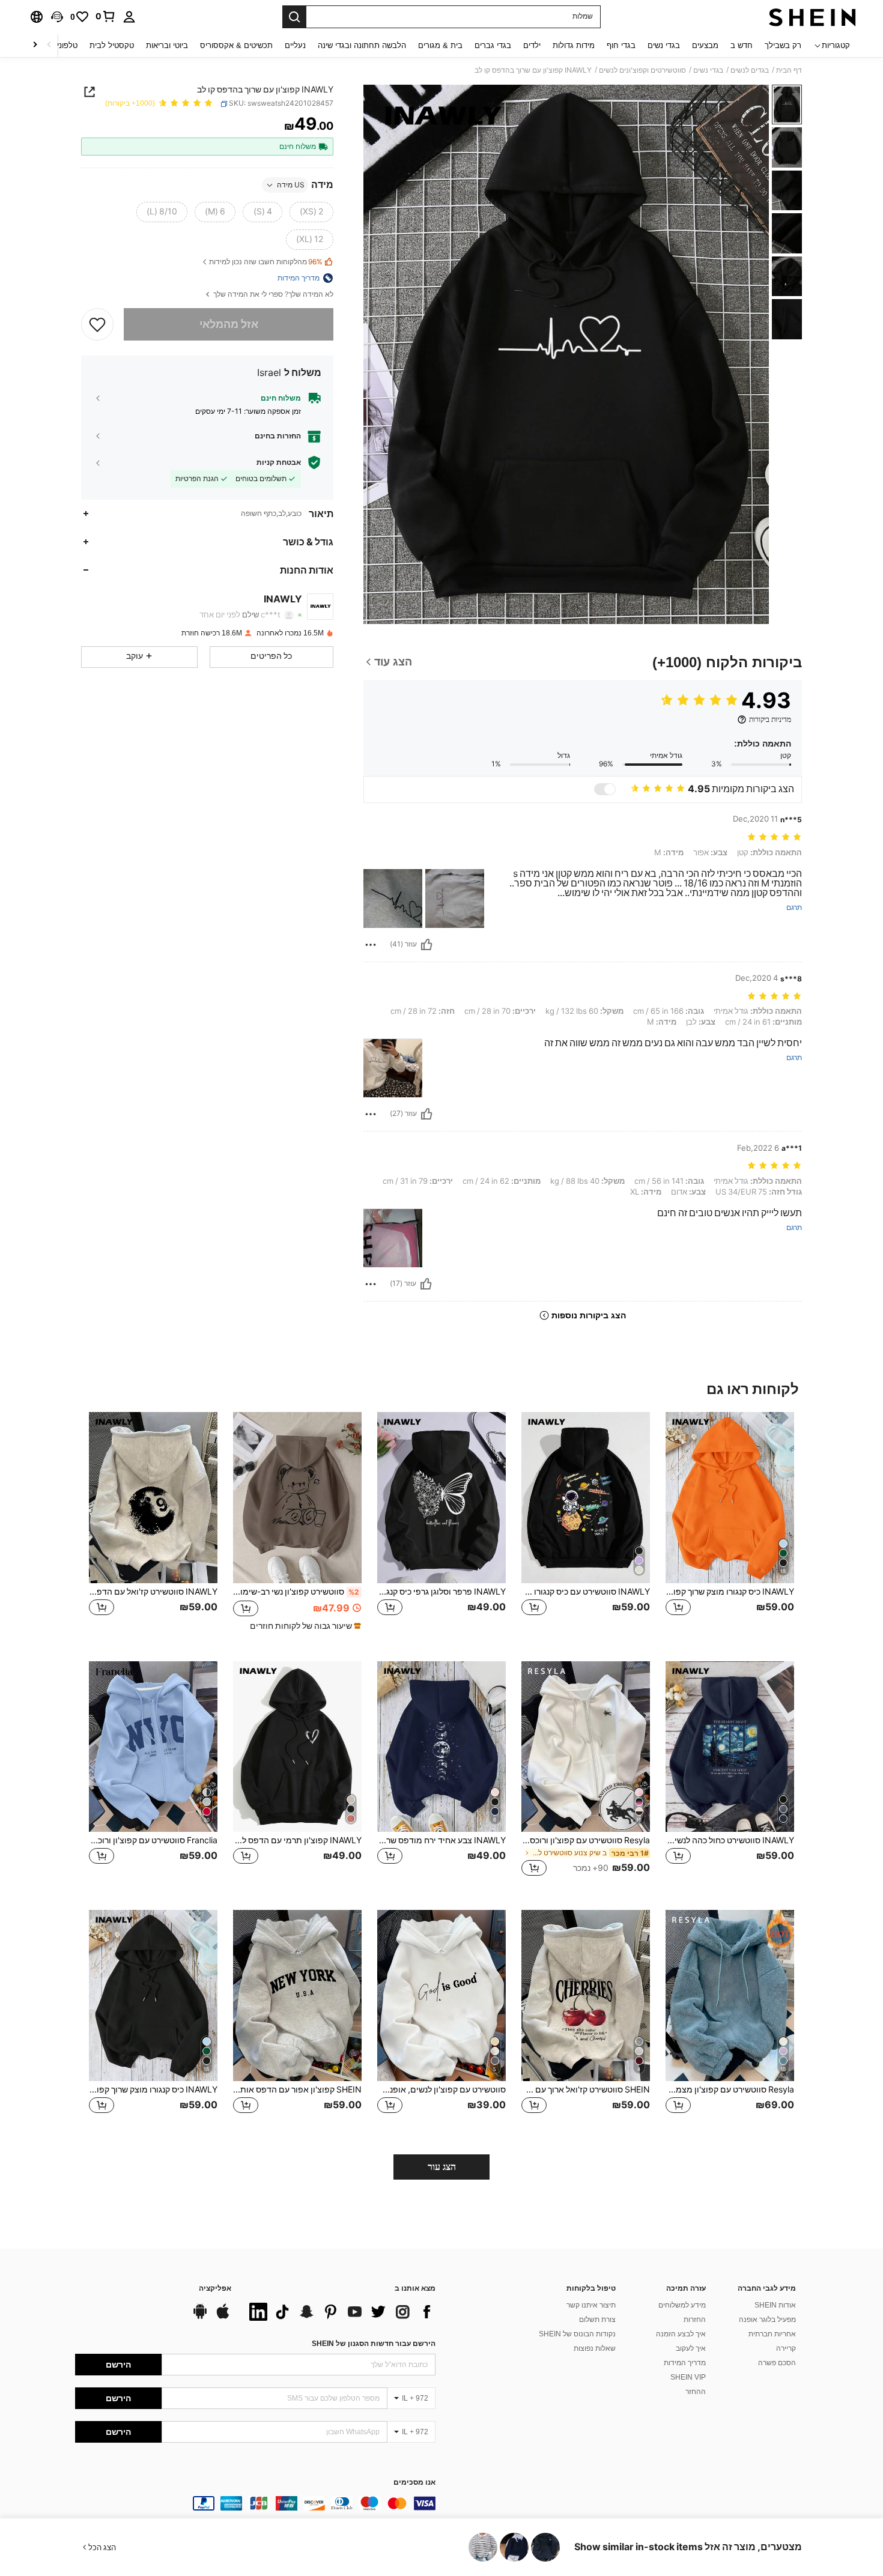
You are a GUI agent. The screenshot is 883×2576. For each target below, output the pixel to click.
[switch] (605, 789)
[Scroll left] (49, 45)
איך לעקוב (691, 2348)
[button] (57, 17)
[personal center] (129, 17)
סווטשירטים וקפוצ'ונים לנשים (642, 70)
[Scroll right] (35, 45)
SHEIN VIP (688, 2377)
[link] (106, 16)
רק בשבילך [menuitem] (783, 45)
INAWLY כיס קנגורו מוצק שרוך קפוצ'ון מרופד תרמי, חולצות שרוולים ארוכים (730, 1592)
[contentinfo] (255, 2503)
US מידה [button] (291, 185)
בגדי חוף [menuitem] (621, 45)
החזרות (695, 2320)
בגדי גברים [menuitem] (493, 45)
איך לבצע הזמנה (681, 2334)
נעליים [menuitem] (295, 45)
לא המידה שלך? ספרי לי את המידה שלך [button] (272, 295)
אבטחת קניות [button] (279, 462)
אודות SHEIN (775, 2305)
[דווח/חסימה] (371, 945)
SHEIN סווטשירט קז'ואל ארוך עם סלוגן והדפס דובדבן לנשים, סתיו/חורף (586, 2090)
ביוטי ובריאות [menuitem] (167, 45)
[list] (339, 2312)
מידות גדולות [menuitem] (574, 45)
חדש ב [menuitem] (742, 45)
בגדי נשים (708, 70)
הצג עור (442, 2167)
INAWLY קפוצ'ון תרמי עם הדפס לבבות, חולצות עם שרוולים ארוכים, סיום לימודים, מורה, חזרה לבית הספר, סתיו (297, 1840)
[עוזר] (426, 945)
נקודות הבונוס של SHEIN (577, 2334)
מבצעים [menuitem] (705, 45)
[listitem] (730, 1527)
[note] (304, 1626)
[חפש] (294, 17)
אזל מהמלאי (229, 324)
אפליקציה (215, 2289)
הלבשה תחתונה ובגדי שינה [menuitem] (362, 45)
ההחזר (696, 2392)
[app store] (223, 2317)
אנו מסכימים (414, 2483)
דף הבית (789, 70)
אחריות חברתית (772, 2334)
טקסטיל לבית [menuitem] (112, 45)
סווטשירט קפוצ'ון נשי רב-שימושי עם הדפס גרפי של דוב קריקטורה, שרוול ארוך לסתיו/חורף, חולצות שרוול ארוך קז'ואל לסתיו (296, 1592)
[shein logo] (812, 17)
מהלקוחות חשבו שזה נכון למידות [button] (266, 262)
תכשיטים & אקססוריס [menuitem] (236, 45)
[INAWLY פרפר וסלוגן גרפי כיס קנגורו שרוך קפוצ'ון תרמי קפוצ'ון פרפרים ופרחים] (441, 1498)
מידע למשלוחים (682, 2305)
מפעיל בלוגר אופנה (767, 2320)
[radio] (311, 212)
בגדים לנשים (750, 70)
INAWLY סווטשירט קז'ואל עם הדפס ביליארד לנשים (153, 1592)
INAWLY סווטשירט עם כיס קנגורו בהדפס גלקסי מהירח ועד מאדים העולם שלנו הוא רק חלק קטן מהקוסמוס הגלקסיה (586, 1592)
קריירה (786, 2348)
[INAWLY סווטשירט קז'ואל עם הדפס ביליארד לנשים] (153, 1498)
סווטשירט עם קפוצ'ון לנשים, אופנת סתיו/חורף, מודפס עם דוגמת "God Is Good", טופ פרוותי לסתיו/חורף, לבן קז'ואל (441, 2090)
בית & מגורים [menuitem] (440, 45)
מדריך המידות (685, 2363)
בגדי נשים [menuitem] (664, 45)
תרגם (794, 908)
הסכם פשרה (777, 2363)
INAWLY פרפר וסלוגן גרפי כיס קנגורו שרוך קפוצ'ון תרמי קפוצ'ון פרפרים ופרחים (441, 1592)
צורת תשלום (597, 2320)
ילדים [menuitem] (532, 45)
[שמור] (97, 324)
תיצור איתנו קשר (591, 2305)
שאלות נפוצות (595, 2348)
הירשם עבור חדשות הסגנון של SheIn (374, 2344)
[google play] (200, 2317)
